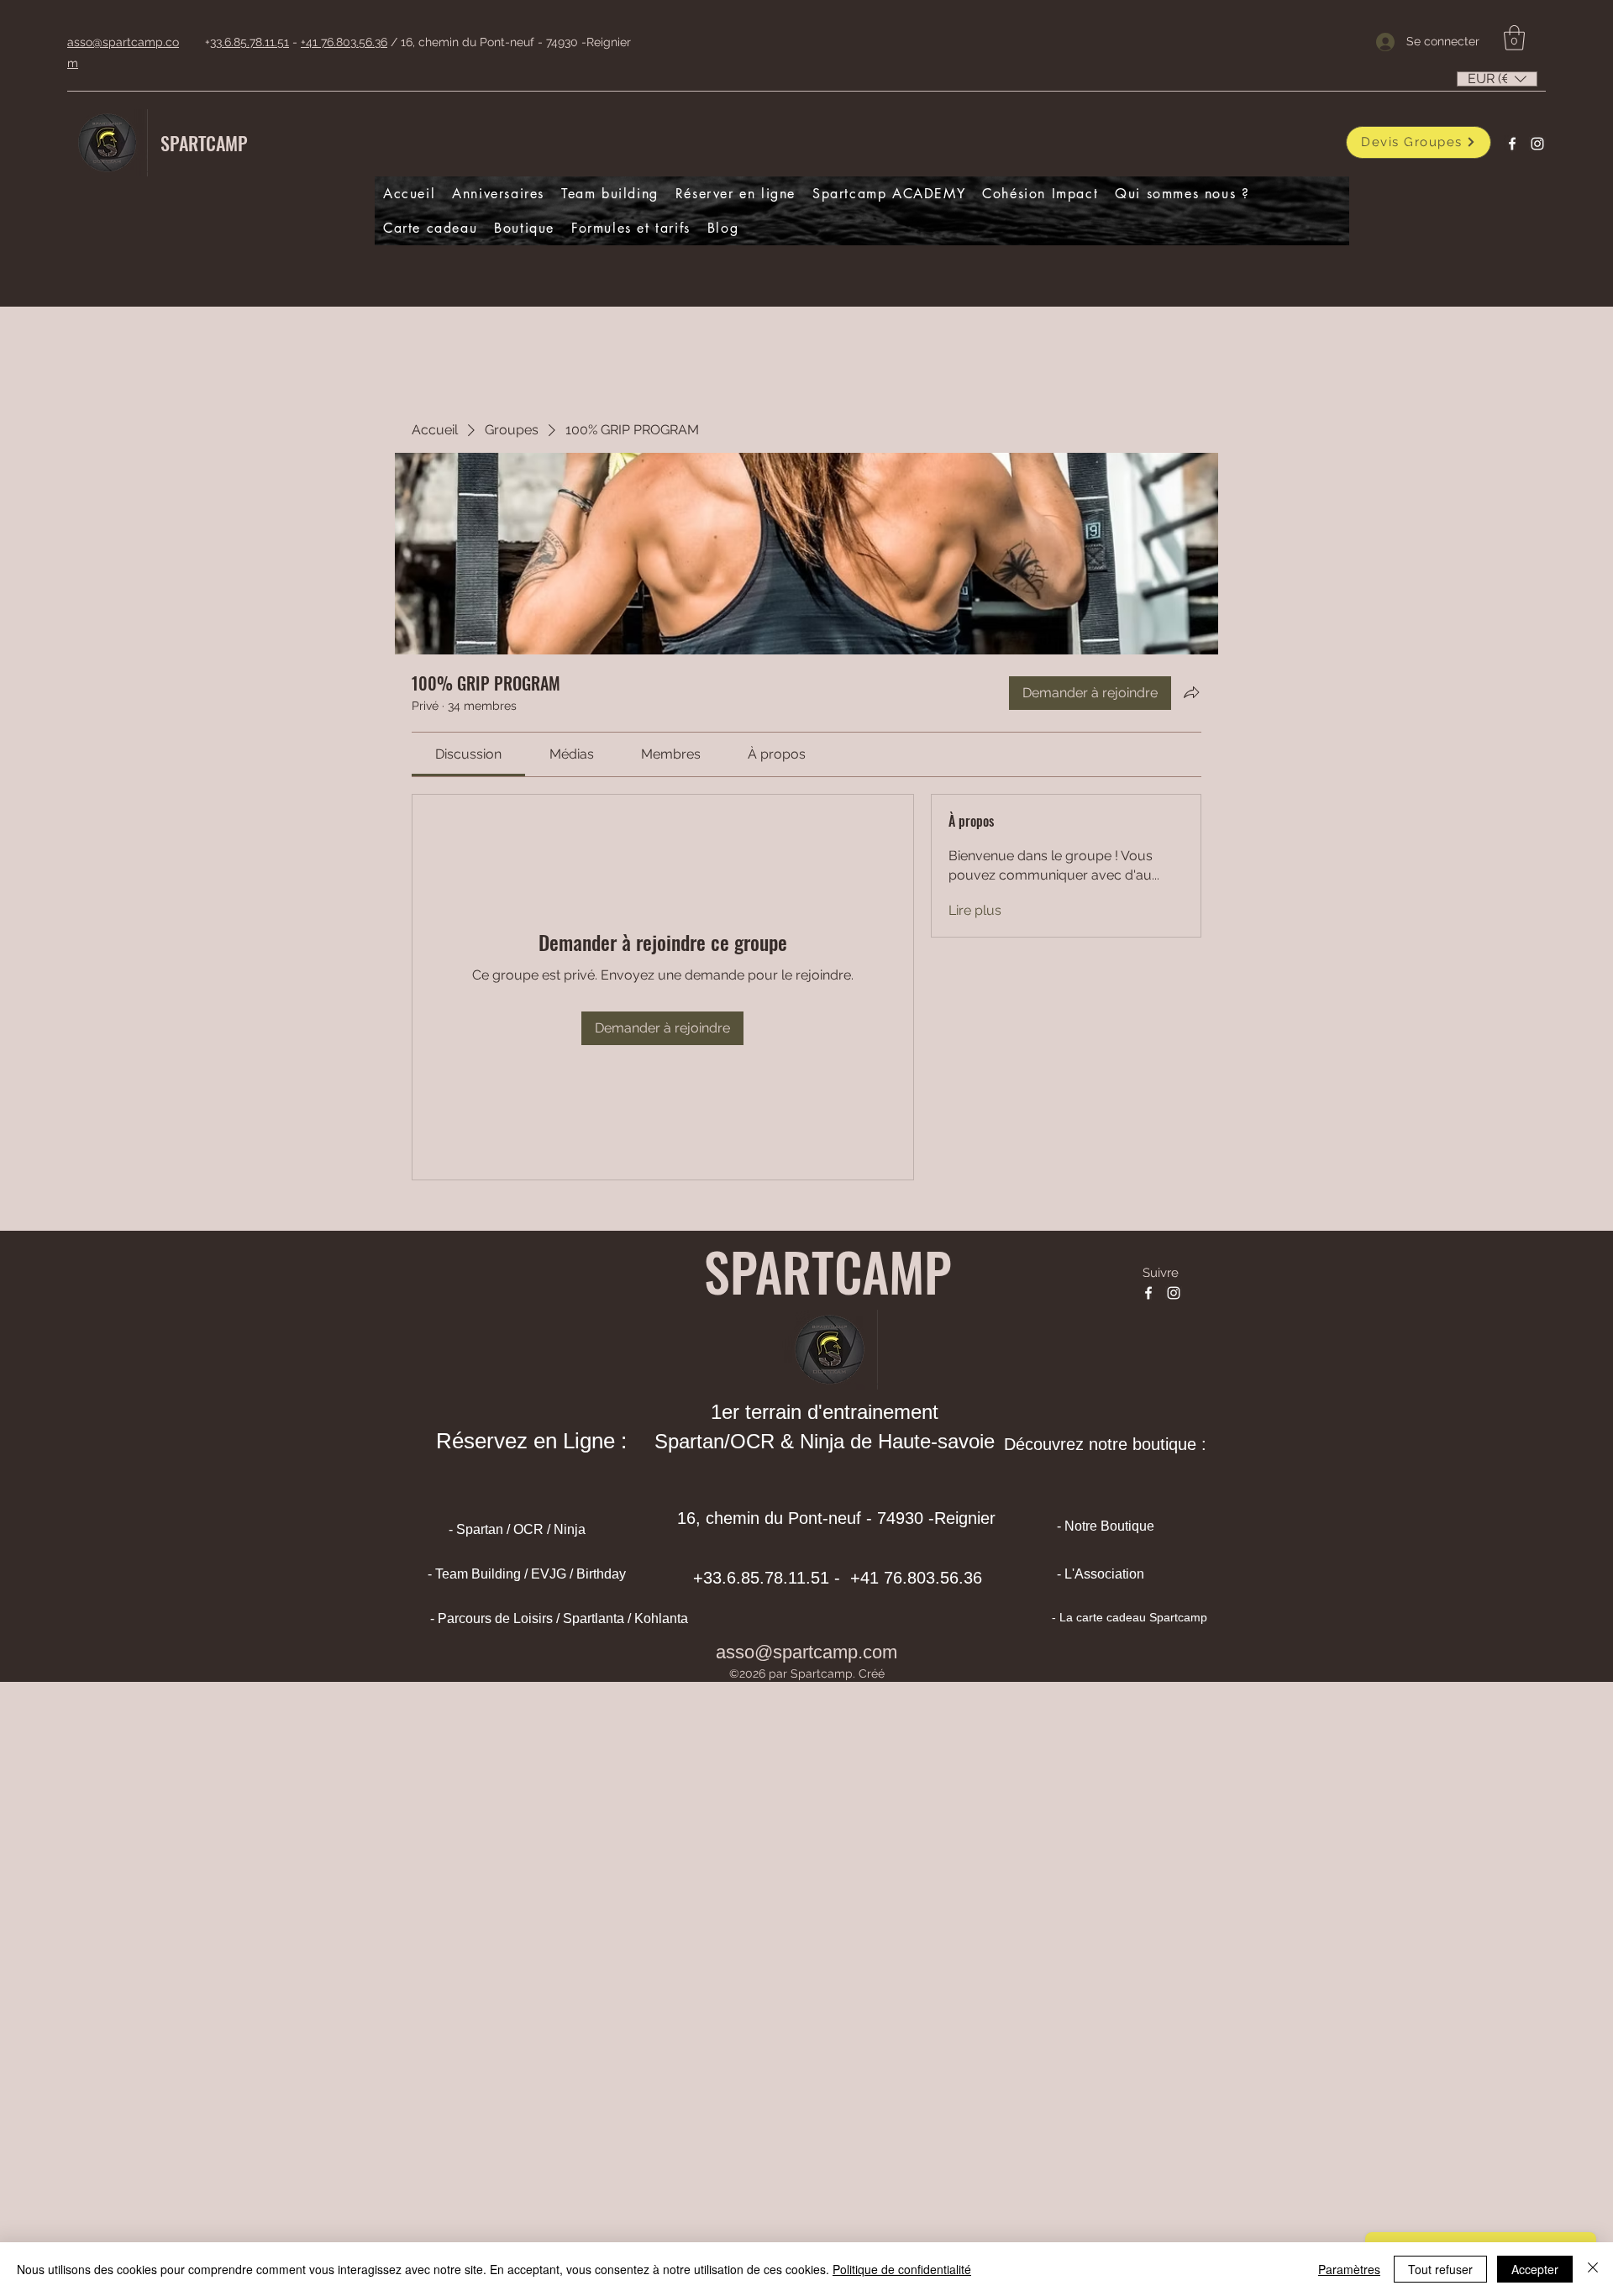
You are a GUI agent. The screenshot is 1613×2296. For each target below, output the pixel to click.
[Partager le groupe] (1191, 692)
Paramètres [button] (1349, 2269)
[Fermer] (1593, 2269)
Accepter (1535, 2269)
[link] (468, 754)
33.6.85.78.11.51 (250, 42)
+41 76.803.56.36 (344, 42)
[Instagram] (1537, 144)
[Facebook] (1512, 144)
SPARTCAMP (204, 143)
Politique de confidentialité (902, 2269)
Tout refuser (1440, 2269)
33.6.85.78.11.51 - (774, 1578)
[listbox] (1497, 79)
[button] (1514, 38)
